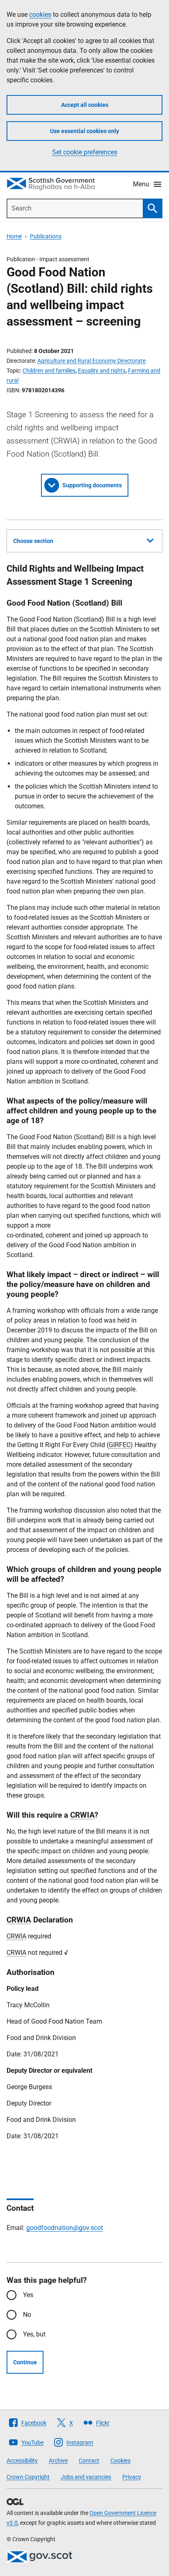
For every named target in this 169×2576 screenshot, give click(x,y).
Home (14, 236)
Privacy (132, 2477)
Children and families (49, 371)
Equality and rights (102, 371)
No (27, 2315)
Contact (89, 2461)
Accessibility (22, 2461)
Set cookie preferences (85, 152)
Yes (28, 2295)
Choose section (33, 541)
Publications (46, 236)
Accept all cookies (85, 105)
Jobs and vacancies (86, 2477)
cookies (40, 15)
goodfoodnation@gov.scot (65, 2228)
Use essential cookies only (84, 131)
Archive (58, 2461)
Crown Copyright (28, 2477)
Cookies (120, 2461)
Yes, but (34, 2334)
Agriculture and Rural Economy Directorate (91, 361)
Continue (25, 2362)
